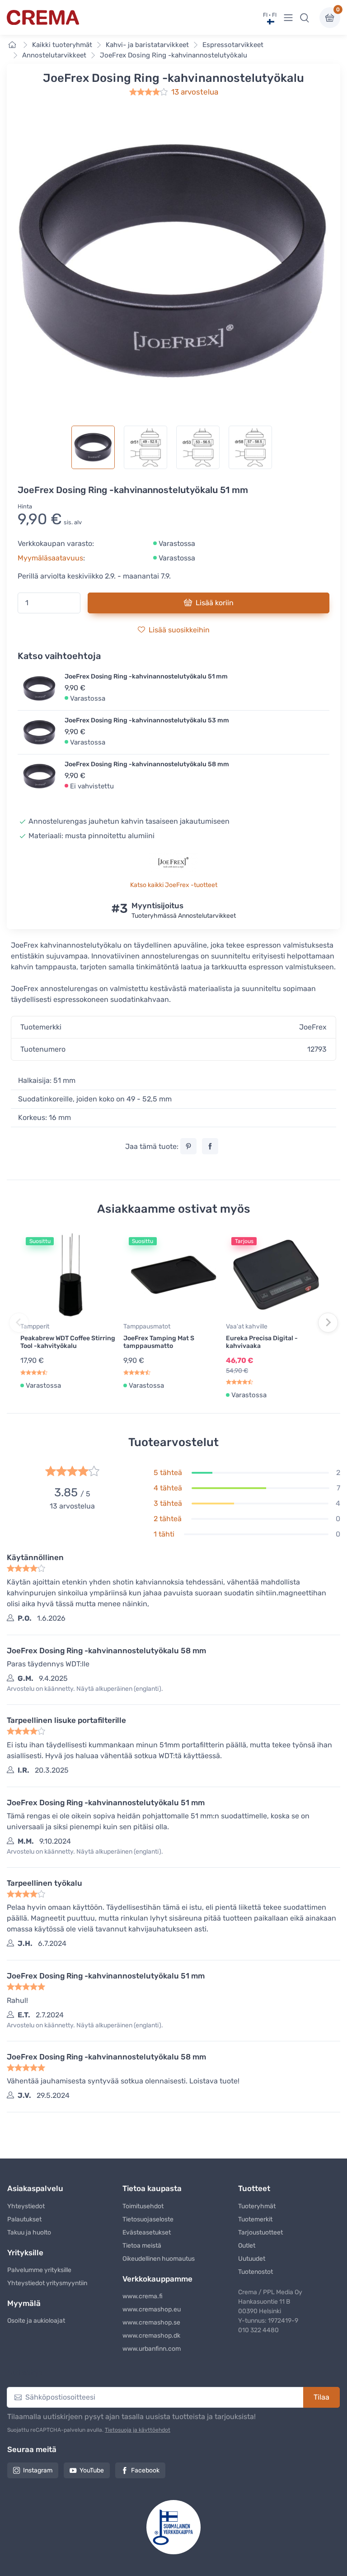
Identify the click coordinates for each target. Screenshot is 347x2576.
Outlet (247, 2246)
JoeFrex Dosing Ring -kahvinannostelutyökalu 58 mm (147, 764)
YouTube (92, 2470)
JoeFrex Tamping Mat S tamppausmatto (159, 1342)
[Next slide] (328, 1323)
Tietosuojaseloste (148, 2219)
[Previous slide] (19, 1323)
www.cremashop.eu (152, 2309)
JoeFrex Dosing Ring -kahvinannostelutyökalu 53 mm (147, 720)
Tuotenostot (256, 2272)
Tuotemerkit (255, 2219)
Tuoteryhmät (257, 2206)
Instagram (38, 2470)
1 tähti (164, 1534)
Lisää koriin (215, 603)
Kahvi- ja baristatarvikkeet (147, 45)
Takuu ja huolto (29, 2232)
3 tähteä (168, 1503)
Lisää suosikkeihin (179, 630)
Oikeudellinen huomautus (159, 2259)
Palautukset (24, 2219)
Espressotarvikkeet (233, 45)
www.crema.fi (143, 2296)
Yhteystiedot (26, 2206)
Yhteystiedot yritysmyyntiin (47, 2283)
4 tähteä (168, 1488)
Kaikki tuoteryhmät (62, 45)
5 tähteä (168, 1473)
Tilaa (321, 2397)
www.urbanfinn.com (152, 2349)
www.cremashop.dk (151, 2336)
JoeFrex (313, 1027)
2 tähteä (168, 1519)
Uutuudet (252, 2259)
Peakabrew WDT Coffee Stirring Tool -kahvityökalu (68, 1342)
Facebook (145, 2470)
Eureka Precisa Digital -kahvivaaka (262, 1342)
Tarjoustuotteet (260, 2232)
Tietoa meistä (142, 2246)
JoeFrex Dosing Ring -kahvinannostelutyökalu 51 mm (146, 676)
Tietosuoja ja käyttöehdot (138, 2430)
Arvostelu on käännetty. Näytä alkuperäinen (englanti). (85, 1689)
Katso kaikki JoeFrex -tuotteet (174, 885)
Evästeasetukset (147, 2232)
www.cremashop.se (151, 2322)
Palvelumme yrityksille (39, 2270)
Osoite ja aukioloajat (36, 2321)
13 (195, 92)
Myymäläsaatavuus (50, 558)
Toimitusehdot (143, 2206)
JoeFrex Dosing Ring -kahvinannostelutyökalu (173, 55)
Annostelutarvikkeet (54, 55)
